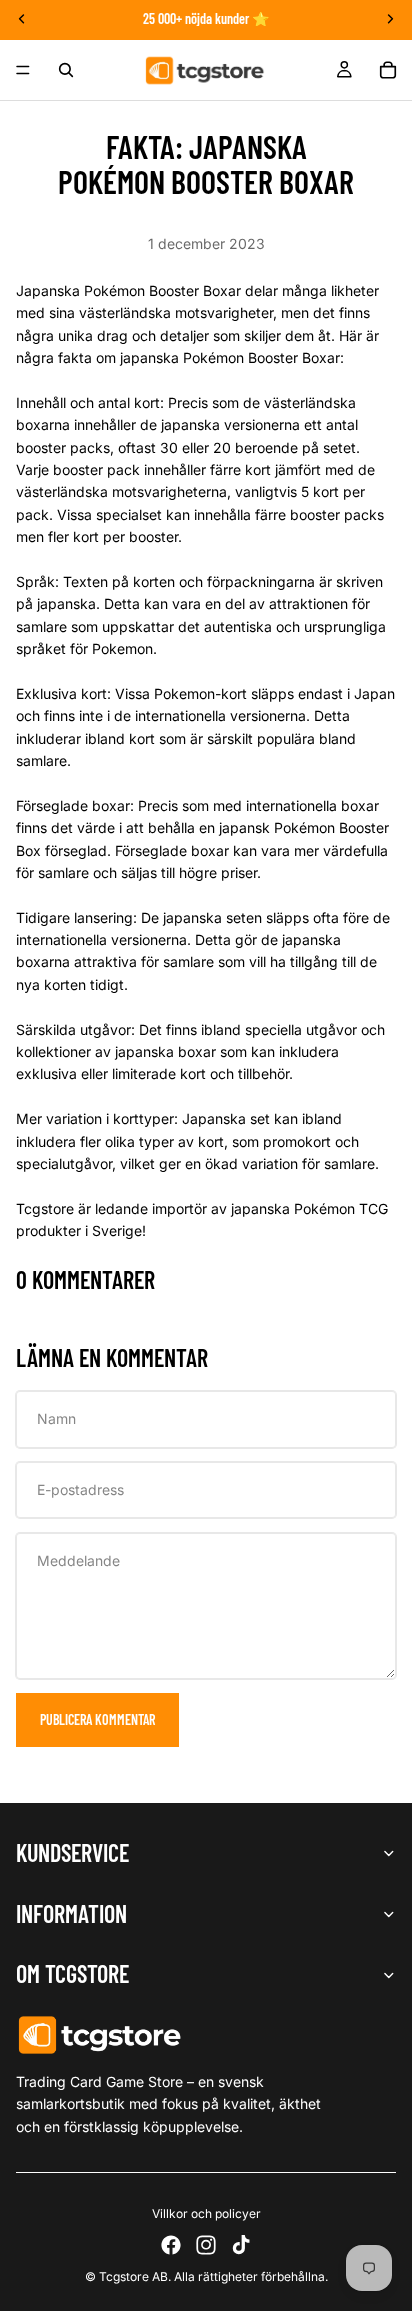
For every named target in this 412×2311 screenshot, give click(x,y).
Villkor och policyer (206, 2213)
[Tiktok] (241, 2245)
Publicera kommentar (97, 1719)
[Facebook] (171, 2245)
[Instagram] (206, 2245)
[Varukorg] (388, 70)
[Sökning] (66, 70)
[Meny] (23, 70)
